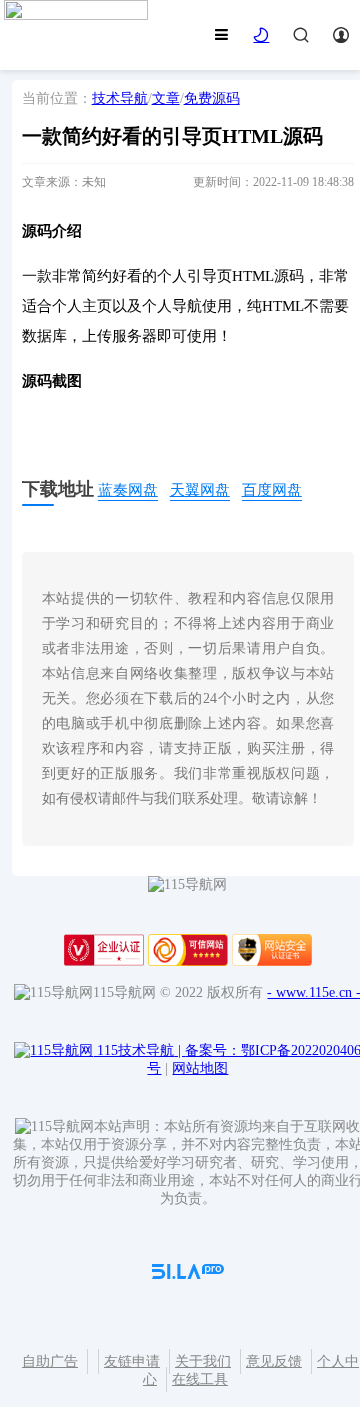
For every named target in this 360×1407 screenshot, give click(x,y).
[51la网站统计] (188, 1274)
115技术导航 (139, 1050)
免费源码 (212, 98)
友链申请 (132, 1361)
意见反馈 (274, 1361)
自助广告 (50, 1361)
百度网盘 (272, 490)
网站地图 (200, 1068)
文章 (166, 98)
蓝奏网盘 (128, 490)
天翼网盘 (200, 490)
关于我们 (203, 1361)
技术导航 (120, 98)
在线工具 (200, 1379)
